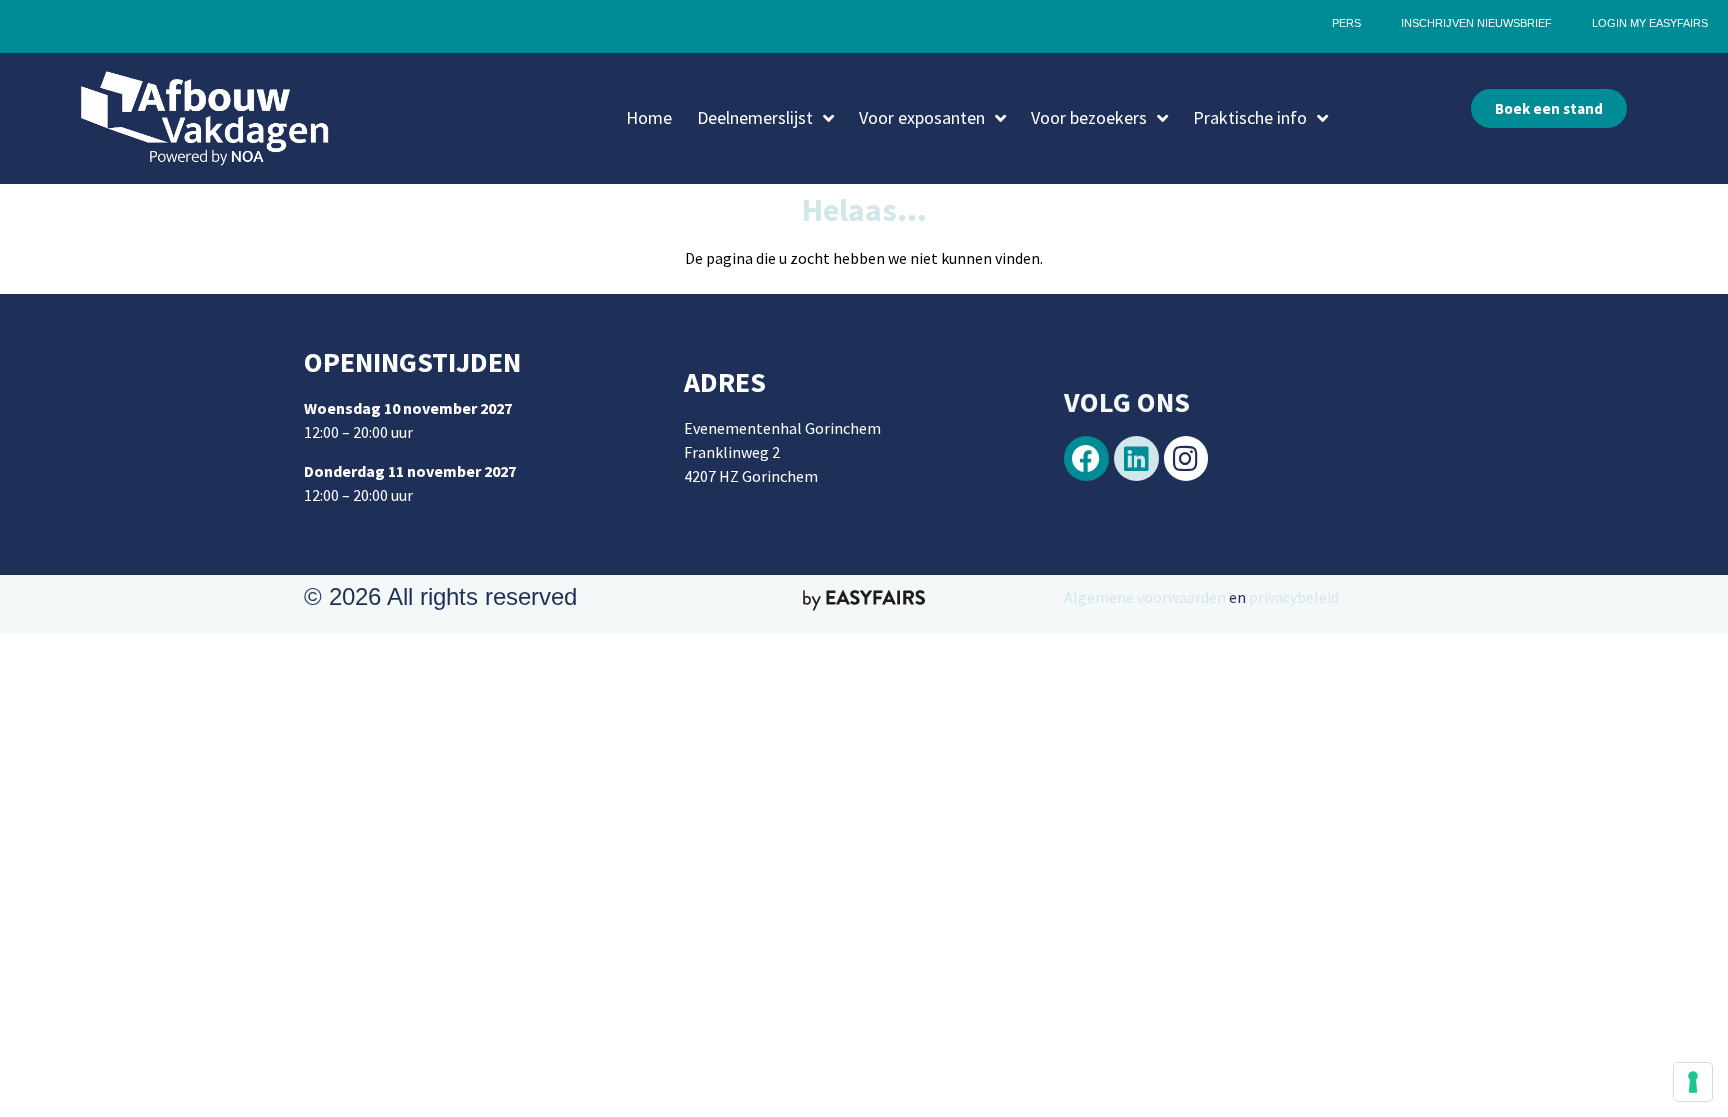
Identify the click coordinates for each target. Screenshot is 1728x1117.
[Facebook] (1086, 458)
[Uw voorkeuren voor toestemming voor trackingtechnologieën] (1693, 1082)
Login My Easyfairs (1650, 23)
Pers (1346, 23)
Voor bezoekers (1089, 117)
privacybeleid (1292, 597)
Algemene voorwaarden (1145, 597)
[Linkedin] (1136, 458)
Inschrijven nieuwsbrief (1476, 23)
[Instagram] (1186, 458)
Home (649, 117)
